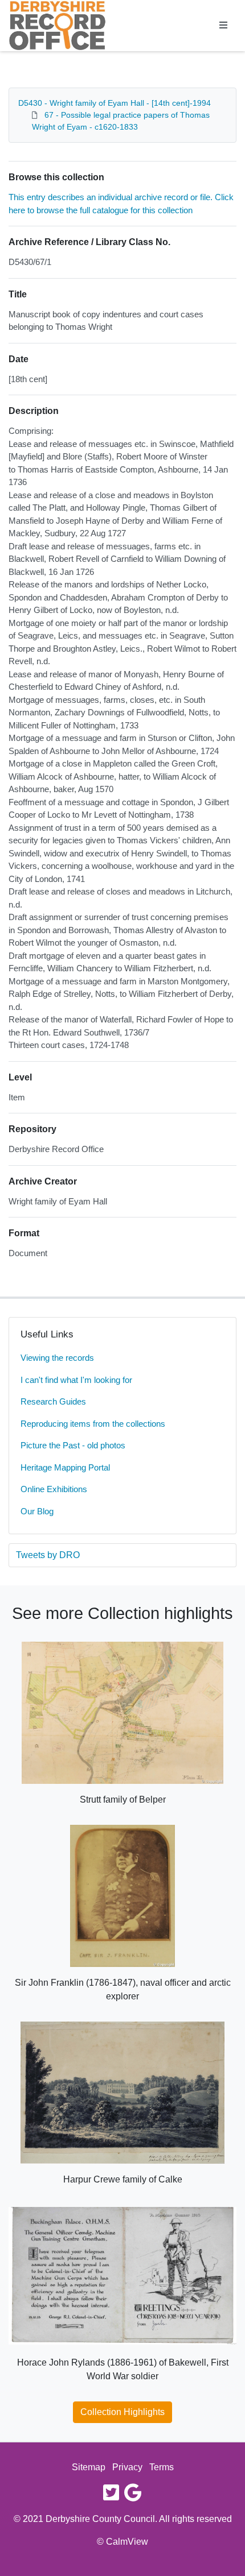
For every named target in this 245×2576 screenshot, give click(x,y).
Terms (162, 2467)
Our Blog (37, 1511)
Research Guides (53, 1401)
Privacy (127, 2467)
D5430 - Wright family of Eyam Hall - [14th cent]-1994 (115, 103)
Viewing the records (57, 1358)
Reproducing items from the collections (93, 1424)
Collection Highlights (122, 2412)
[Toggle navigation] (223, 26)
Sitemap (89, 2467)
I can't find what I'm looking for (76, 1380)
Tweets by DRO (48, 1555)
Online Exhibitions (54, 1489)
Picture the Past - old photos (73, 1445)
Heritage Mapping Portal (65, 1467)
